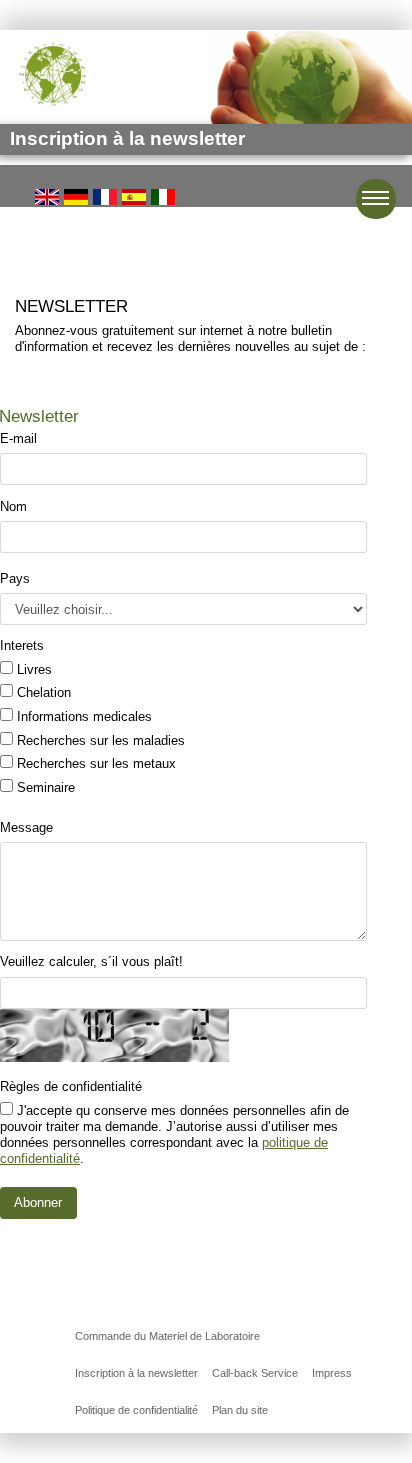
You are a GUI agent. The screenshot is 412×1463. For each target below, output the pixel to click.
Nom (13, 506)
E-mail (18, 438)
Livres (32, 669)
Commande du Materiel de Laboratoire (167, 1336)
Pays (15, 578)
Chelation (42, 692)
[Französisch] (105, 196)
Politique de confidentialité (136, 1410)
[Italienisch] (163, 196)
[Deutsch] (76, 196)
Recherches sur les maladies (99, 740)
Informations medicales (82, 716)
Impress (332, 1373)
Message (26, 827)
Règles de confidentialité (71, 1086)
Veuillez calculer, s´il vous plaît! (91, 961)
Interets (22, 645)
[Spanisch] (134, 196)
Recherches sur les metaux (94, 763)
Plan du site (240, 1410)
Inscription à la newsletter (136, 1373)
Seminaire (44, 787)
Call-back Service (255, 1373)
